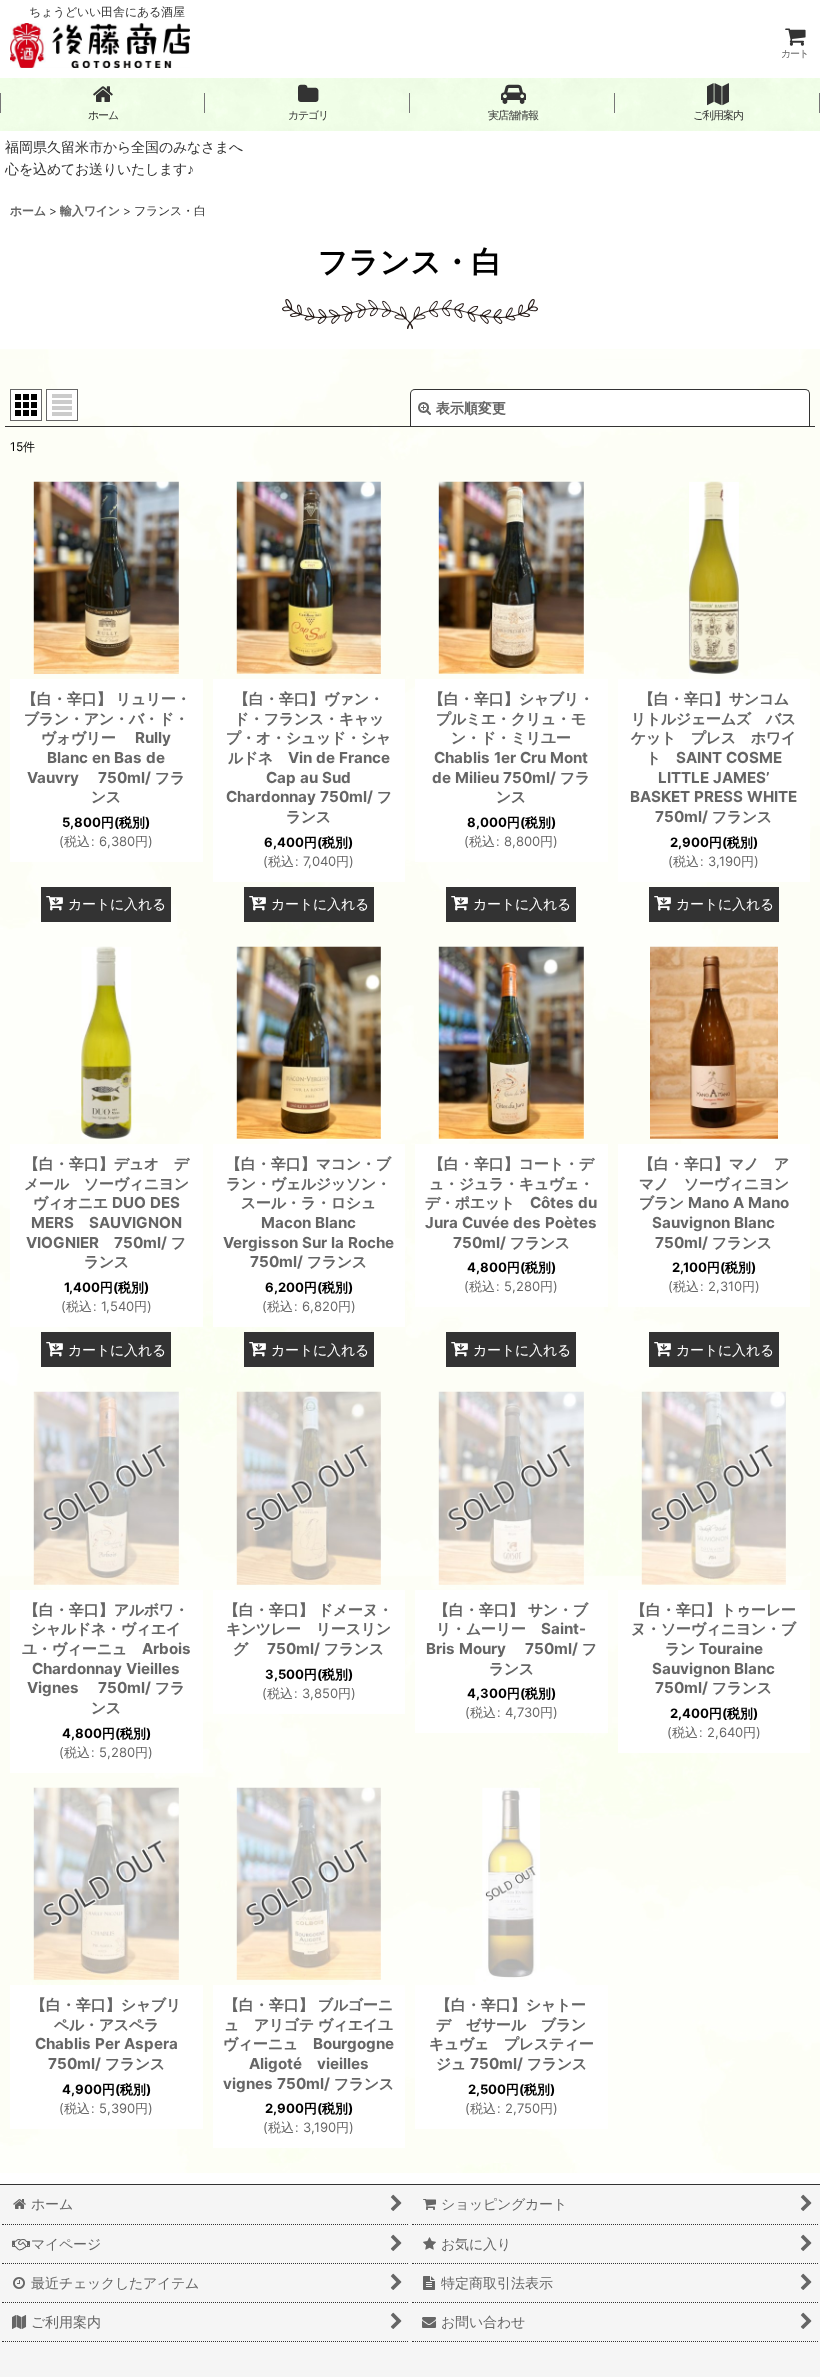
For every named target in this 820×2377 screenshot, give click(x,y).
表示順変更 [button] (471, 407)
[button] (512, 102)
